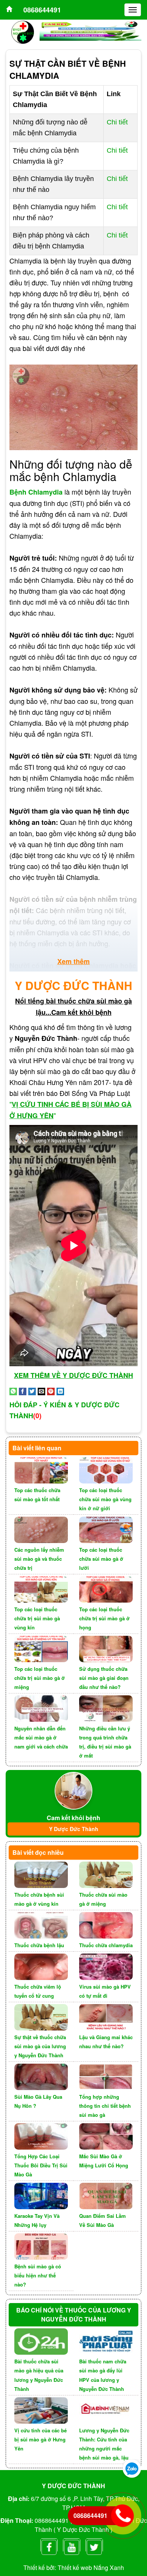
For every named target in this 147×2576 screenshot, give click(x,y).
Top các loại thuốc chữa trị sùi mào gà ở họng (104, 1618)
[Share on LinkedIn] (60, 1390)
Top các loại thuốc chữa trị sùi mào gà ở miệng (40, 1678)
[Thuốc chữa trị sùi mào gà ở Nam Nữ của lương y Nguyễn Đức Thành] (9, 10)
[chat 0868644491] (132, 2468)
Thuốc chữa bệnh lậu (39, 1945)
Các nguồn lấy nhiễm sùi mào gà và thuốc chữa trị (39, 1559)
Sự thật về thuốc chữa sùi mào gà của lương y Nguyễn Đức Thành (40, 2046)
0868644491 (42, 10)
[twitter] (94, 2545)
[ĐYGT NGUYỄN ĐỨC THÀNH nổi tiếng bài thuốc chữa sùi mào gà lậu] (23, 31)
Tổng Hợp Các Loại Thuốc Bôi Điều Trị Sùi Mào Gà (41, 2165)
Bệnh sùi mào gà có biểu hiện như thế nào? (38, 2275)
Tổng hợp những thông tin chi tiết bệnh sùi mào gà (105, 2106)
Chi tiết (117, 122)
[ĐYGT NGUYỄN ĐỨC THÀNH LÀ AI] (73, 1790)
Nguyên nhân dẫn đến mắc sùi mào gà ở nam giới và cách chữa (41, 1737)
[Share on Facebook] (23, 1390)
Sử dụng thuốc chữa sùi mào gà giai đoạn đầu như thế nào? (104, 1678)
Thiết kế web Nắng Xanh (91, 2568)
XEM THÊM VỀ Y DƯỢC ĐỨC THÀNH (73, 1375)
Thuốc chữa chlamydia (106, 1945)
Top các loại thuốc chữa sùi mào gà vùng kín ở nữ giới (105, 1499)
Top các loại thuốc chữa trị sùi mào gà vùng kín (37, 1618)
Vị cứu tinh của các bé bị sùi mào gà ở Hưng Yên (41, 2439)
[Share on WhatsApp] (13, 1390)
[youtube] (72, 2545)
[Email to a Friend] (41, 1390)
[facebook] (49, 2545)
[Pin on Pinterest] (51, 1390)
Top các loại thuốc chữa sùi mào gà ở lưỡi (101, 1559)
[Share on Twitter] (32, 1390)
